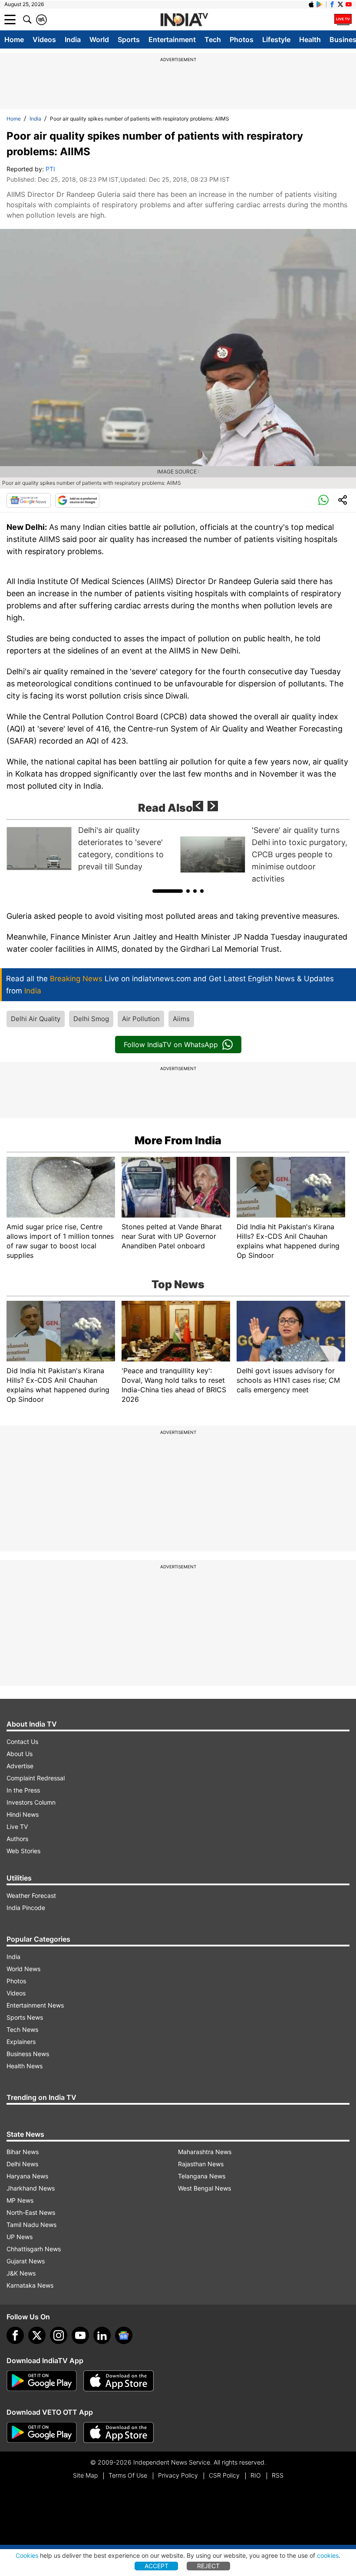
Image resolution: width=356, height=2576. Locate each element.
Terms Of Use (128, 2475)
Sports (129, 39)
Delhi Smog (91, 1019)
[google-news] (124, 2335)
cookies (328, 2555)
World (99, 39)
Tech (213, 39)
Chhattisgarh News (34, 2249)
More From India (178, 1140)
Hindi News (23, 1814)
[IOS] (311, 4)
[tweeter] (37, 2335)
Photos (242, 39)
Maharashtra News (205, 2152)
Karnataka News (30, 2285)
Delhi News (22, 2164)
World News (23, 1969)
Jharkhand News (31, 2188)
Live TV (17, 1827)
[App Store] (119, 2381)
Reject (208, 2566)
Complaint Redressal (36, 1778)
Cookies (27, 2555)
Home (14, 39)
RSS (278, 2475)
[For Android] (42, 2432)
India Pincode (26, 1908)
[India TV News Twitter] (340, 4)
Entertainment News (35, 2005)
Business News (28, 2054)
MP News (20, 2200)
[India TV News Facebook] (332, 4)
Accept (157, 2566)
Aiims (181, 1019)
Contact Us (22, 1742)
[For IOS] (119, 2432)
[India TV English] (184, 20)
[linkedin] (102, 2335)
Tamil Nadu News (31, 2225)
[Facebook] (15, 2335)
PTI (50, 169)
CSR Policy (224, 2475)
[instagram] (59, 2335)
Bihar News (23, 2152)
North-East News (31, 2212)
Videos (44, 39)
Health (310, 39)
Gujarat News (26, 2261)
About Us (20, 1754)
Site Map (85, 2475)
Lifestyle (276, 39)
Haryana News (27, 2176)
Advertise (20, 1766)
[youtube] (80, 2335)
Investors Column (31, 1802)
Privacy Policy (178, 2475)
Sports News (25, 2017)
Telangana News (202, 2176)
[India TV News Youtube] (349, 4)
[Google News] (29, 500)
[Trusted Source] (77, 500)
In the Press (23, 1790)
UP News (20, 2237)
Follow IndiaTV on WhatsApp (171, 1045)
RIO (256, 2475)
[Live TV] (343, 20)
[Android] (320, 4)
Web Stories (23, 1851)
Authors (17, 1839)
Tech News (22, 2029)
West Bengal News (204, 2188)
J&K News (21, 2273)
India (73, 39)
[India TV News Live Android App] (42, 2381)
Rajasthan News (201, 2164)
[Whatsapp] (323, 500)
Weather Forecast (31, 1895)
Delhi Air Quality (36, 1019)
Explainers (21, 2042)
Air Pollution (141, 1019)
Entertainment (172, 39)
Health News (25, 2066)
